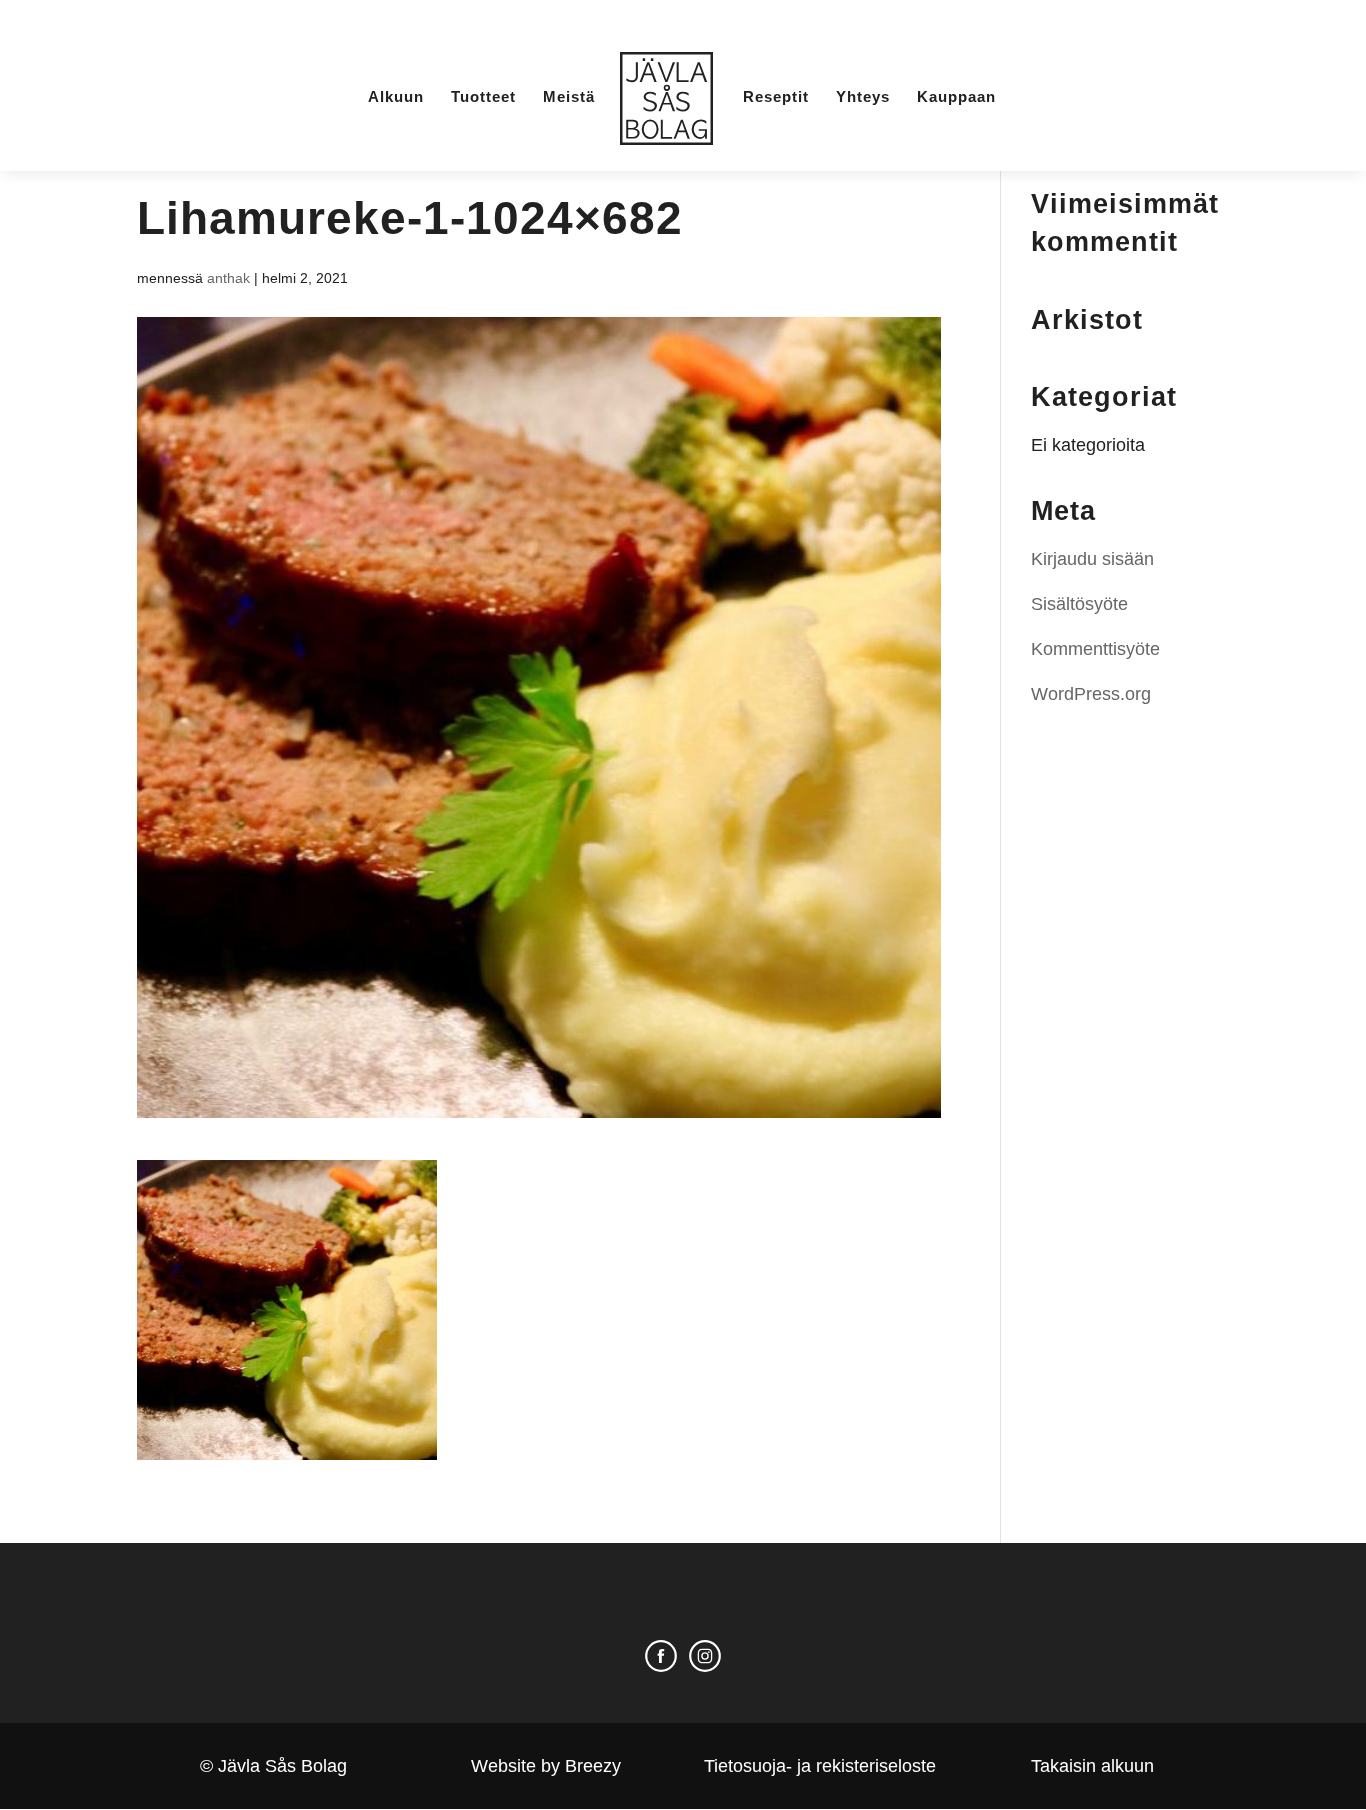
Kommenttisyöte (1095, 649)
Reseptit (776, 97)
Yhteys (863, 97)
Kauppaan (956, 97)
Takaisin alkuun (1092, 1766)
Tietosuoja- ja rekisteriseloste (820, 1766)
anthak (228, 278)
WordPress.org (1091, 694)
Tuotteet (483, 97)
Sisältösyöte (1079, 604)
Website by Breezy (546, 1766)
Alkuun (396, 97)
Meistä (569, 97)
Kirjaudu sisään (1092, 559)
